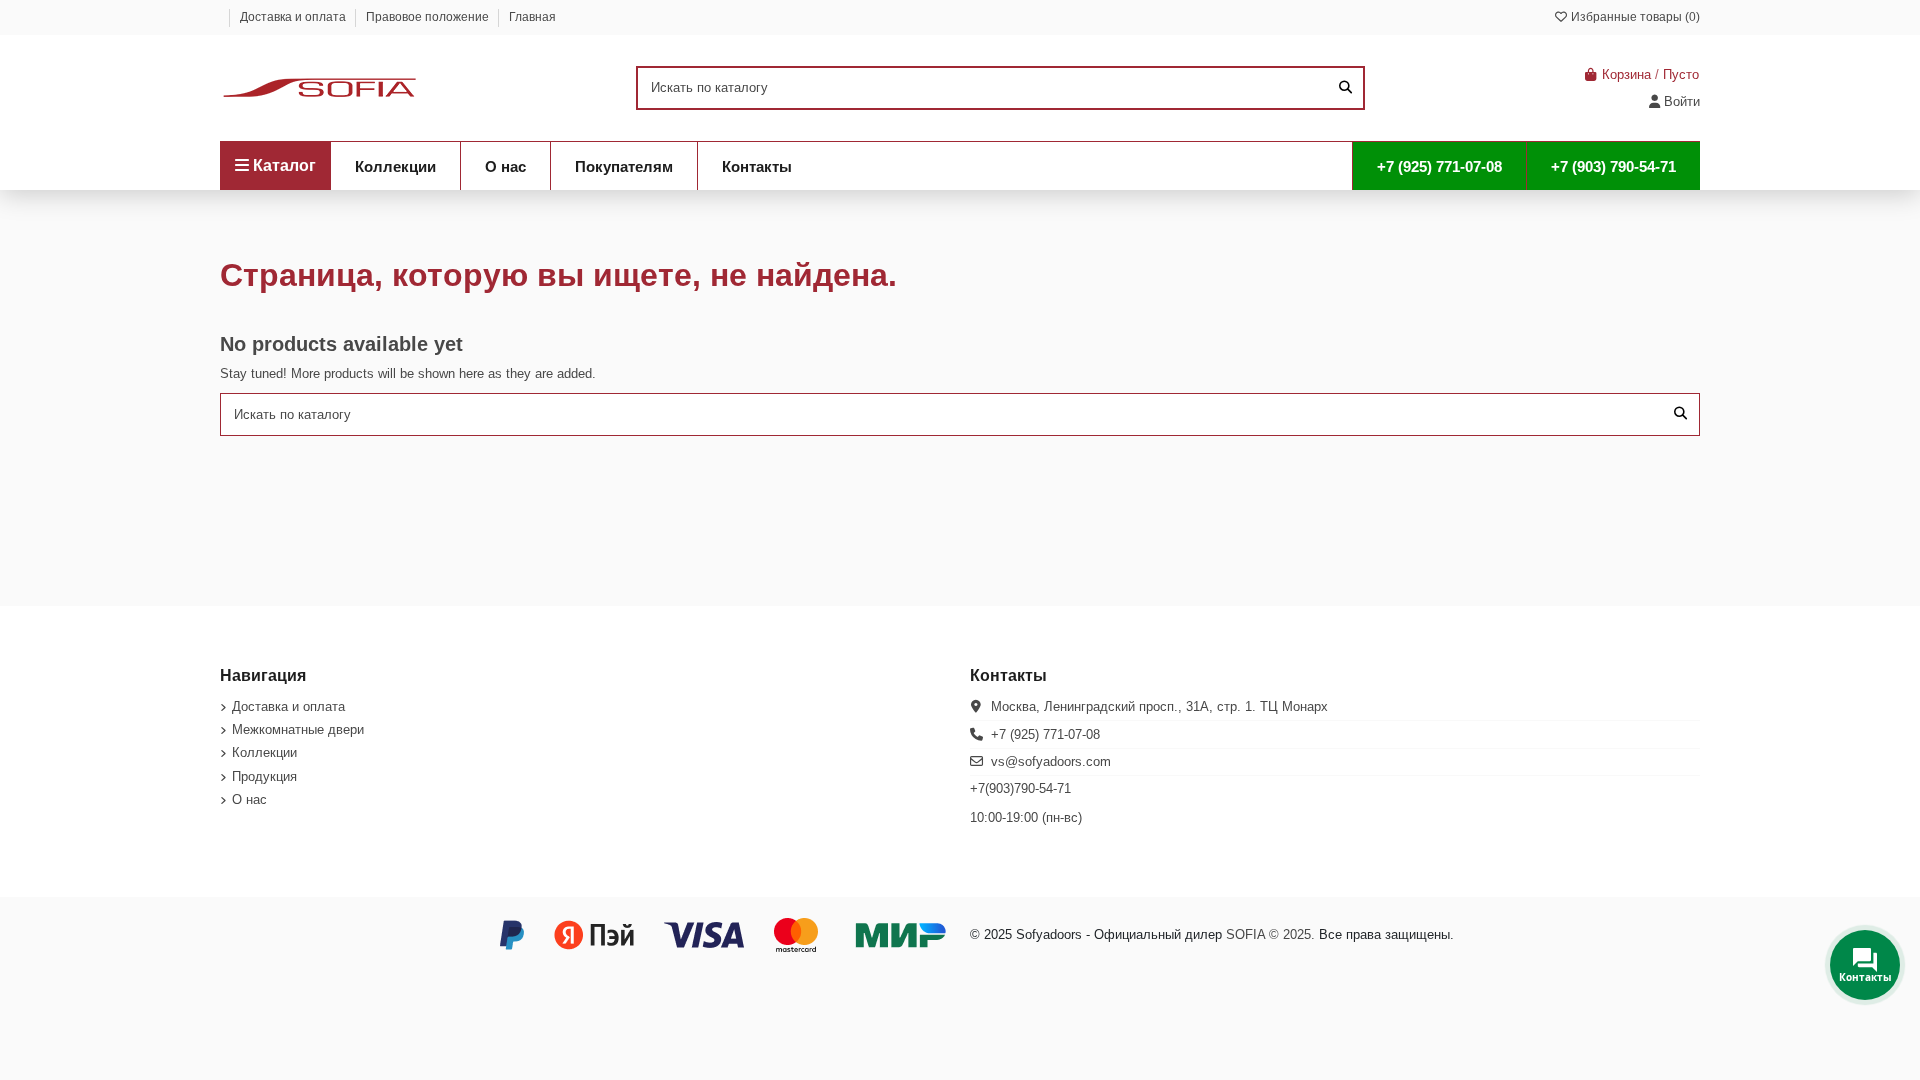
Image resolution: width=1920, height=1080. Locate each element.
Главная (532, 17)
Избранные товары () (1634, 17)
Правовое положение (429, 17)
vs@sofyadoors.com (1051, 761)
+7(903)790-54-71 (1020, 788)
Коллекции (264, 752)
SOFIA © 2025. (1270, 934)
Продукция (264, 776)
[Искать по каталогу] (1345, 88)
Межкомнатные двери (298, 729)
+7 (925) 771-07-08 (1045, 734)
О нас (249, 799)
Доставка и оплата (294, 17)
